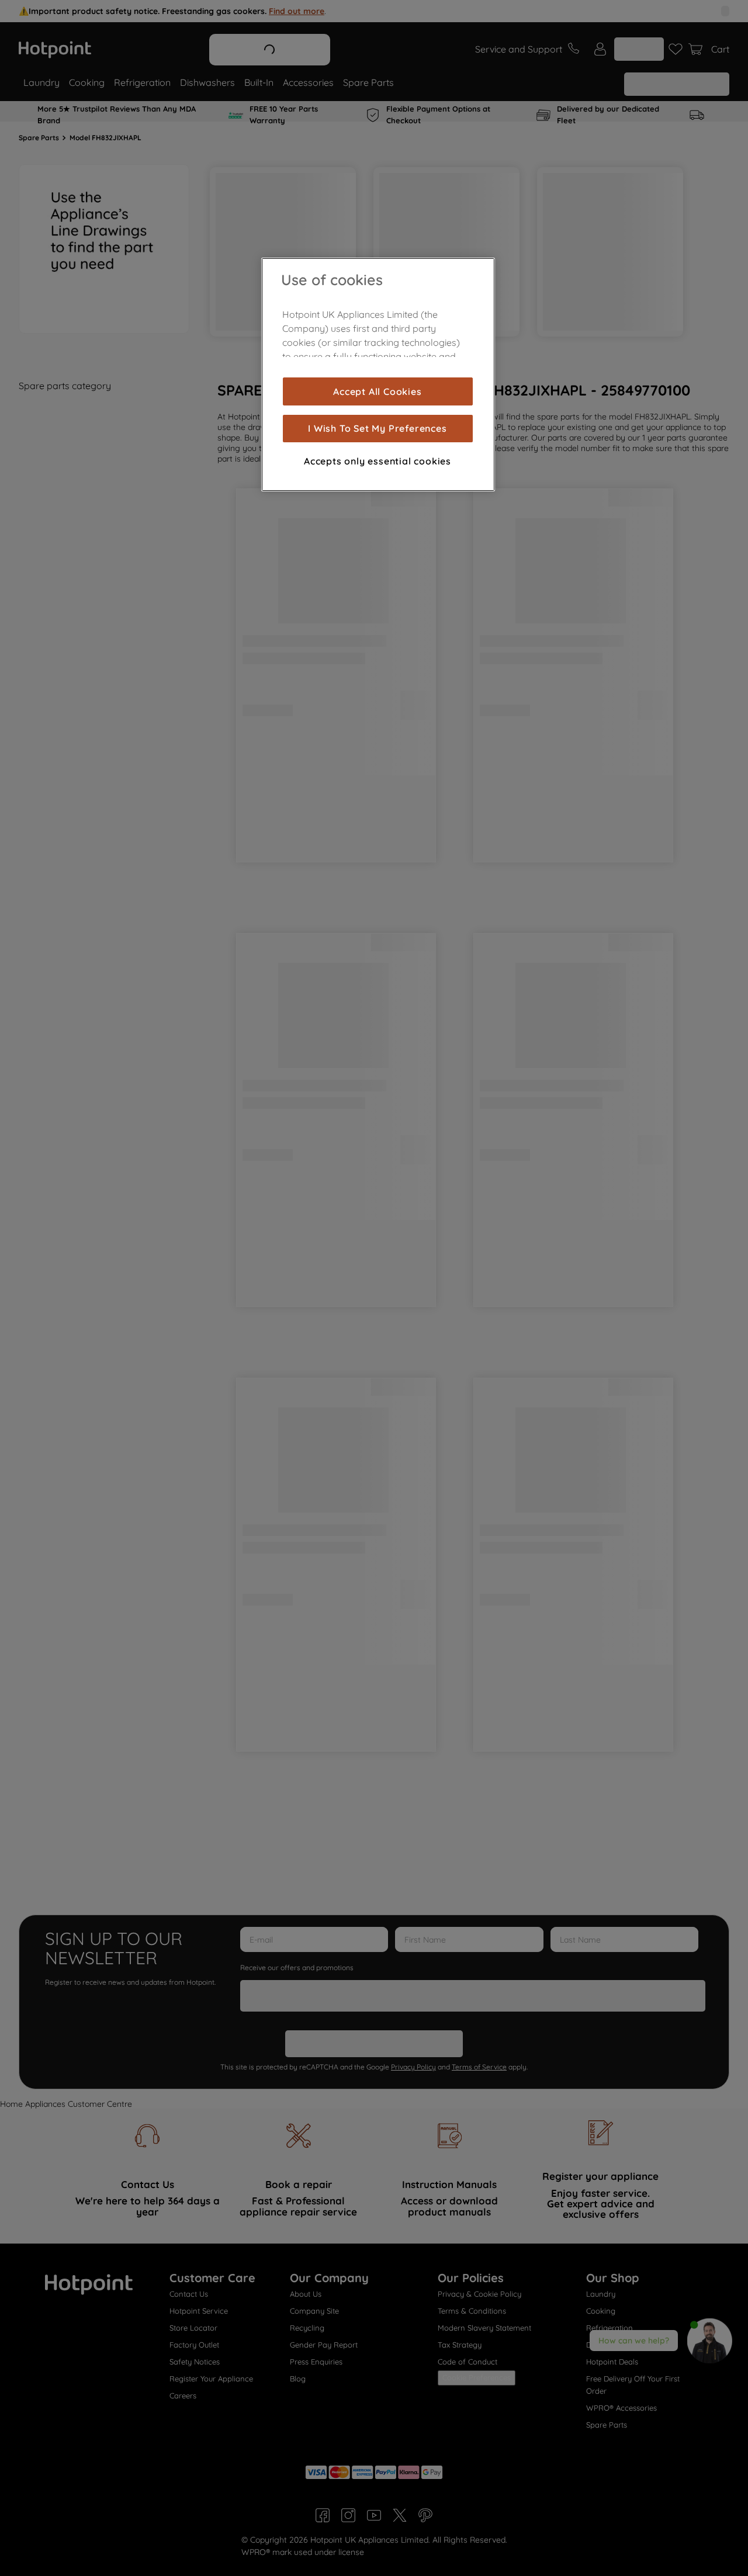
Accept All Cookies (377, 391)
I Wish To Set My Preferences (377, 428)
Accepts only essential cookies (378, 461)
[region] (378, 375)
